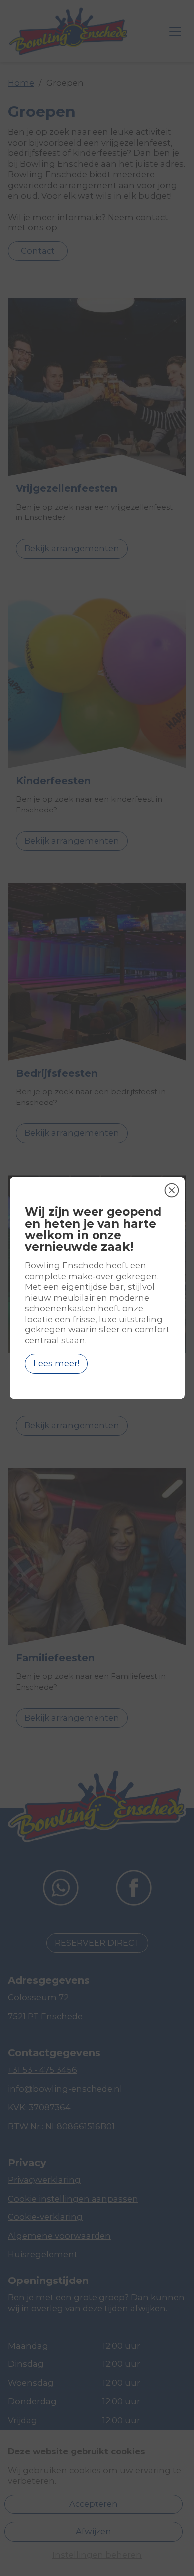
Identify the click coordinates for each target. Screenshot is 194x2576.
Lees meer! (56, 1363)
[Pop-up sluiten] (172, 1190)
